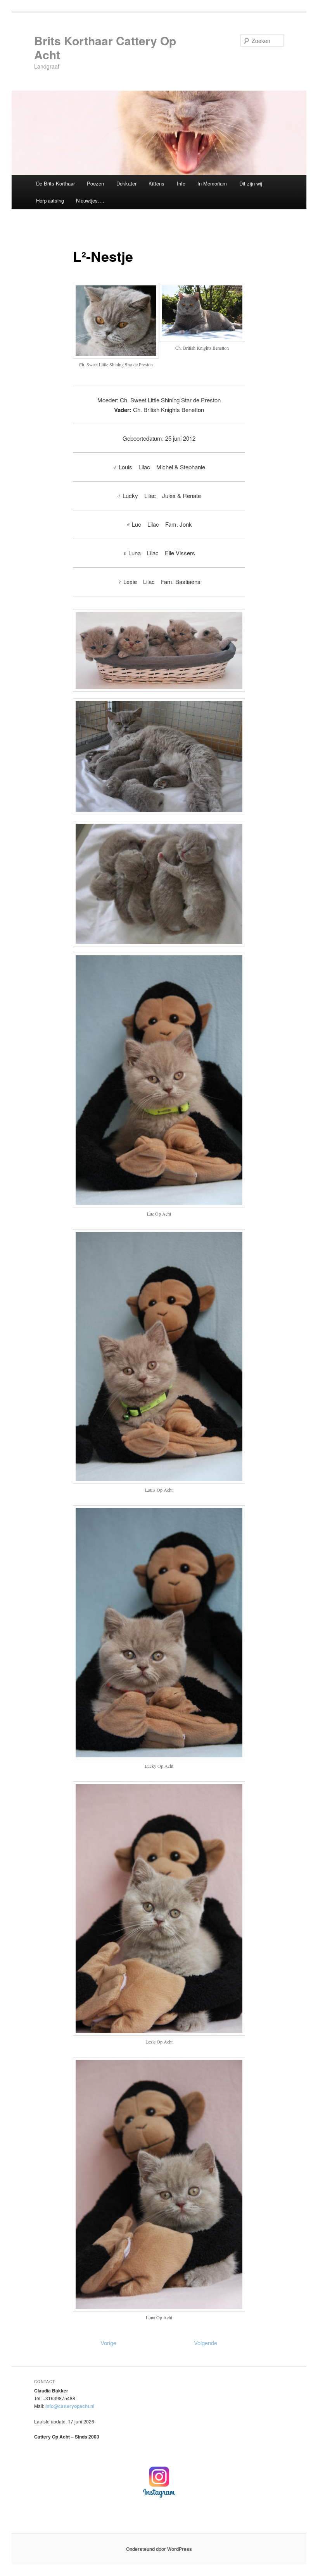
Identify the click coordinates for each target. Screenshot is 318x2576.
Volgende (206, 2343)
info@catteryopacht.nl (70, 2406)
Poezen (95, 183)
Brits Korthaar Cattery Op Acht (105, 47)
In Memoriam (212, 183)
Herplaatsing (50, 200)
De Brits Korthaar (55, 183)
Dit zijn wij (251, 183)
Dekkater (126, 183)
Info (181, 183)
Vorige (108, 2343)
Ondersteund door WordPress (159, 2549)
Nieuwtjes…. (90, 200)
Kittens (156, 183)
